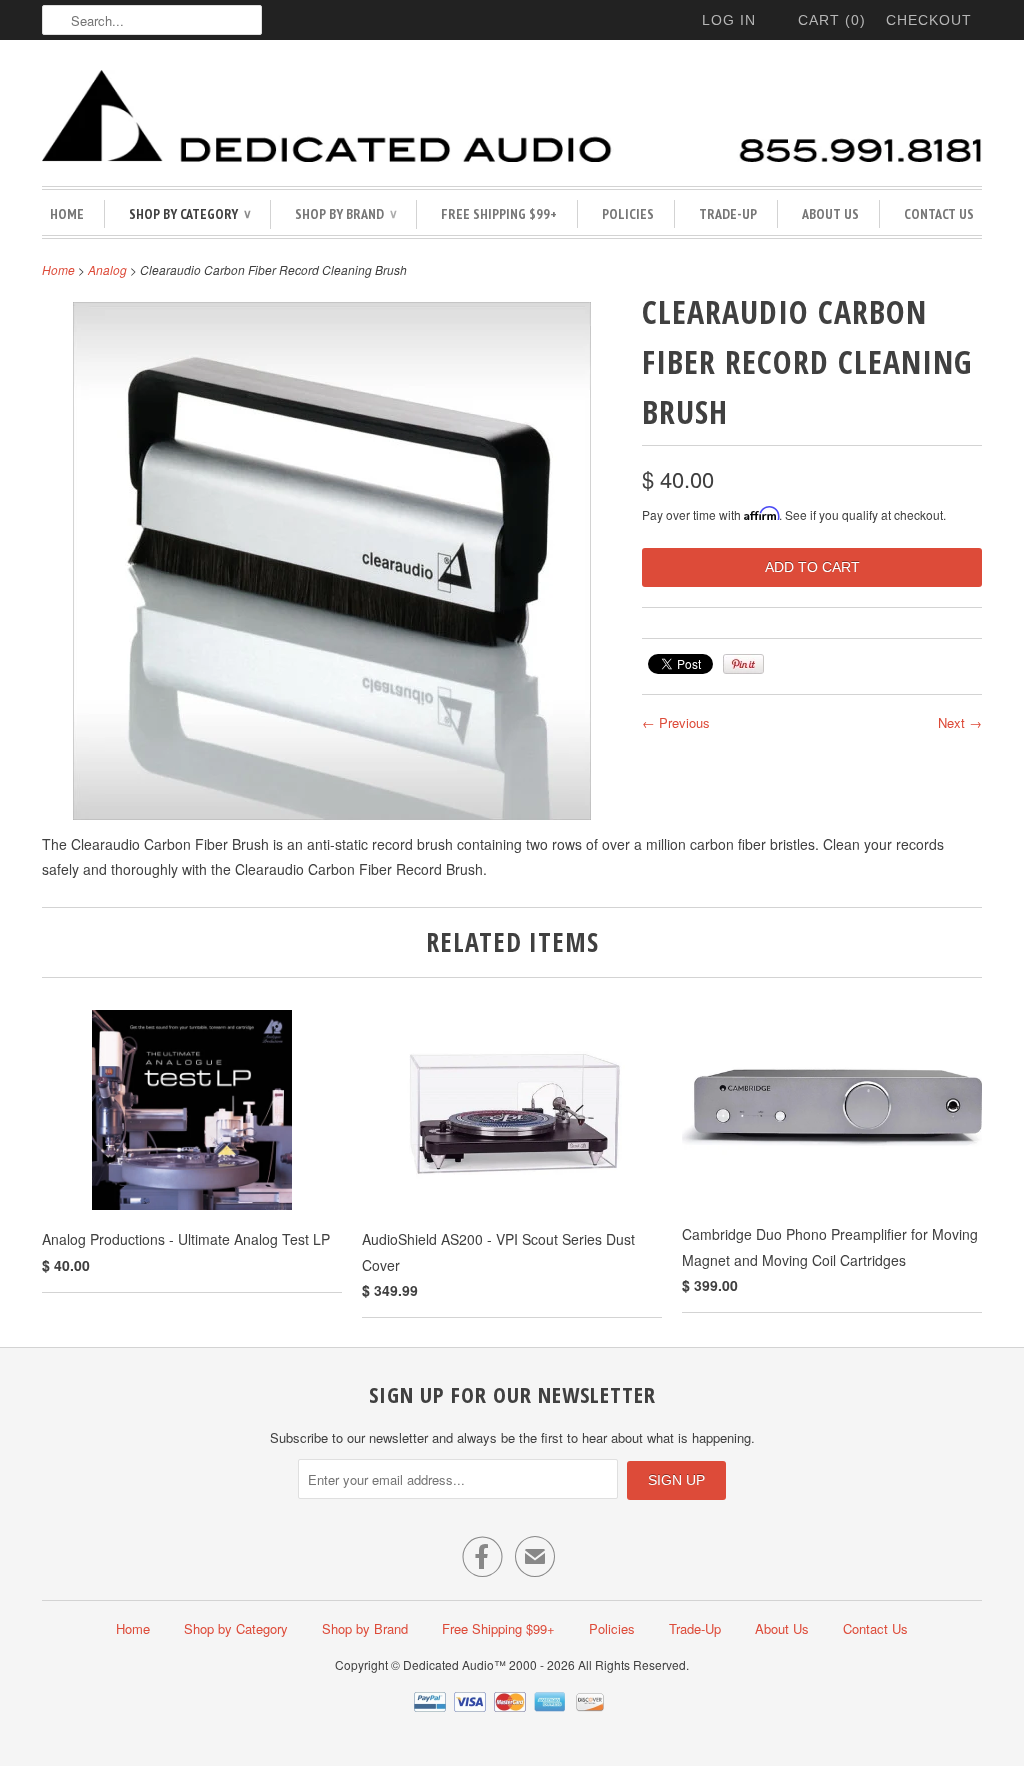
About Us (830, 214)
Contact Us (939, 214)
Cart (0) (832, 20)
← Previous (676, 722)
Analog (107, 269)
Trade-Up (728, 214)
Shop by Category (189, 214)
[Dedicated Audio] (512, 118)
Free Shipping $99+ (499, 214)
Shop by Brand (345, 214)
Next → (960, 722)
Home (67, 214)
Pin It (743, 664)
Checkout (929, 20)
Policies (628, 214)
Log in (729, 20)
